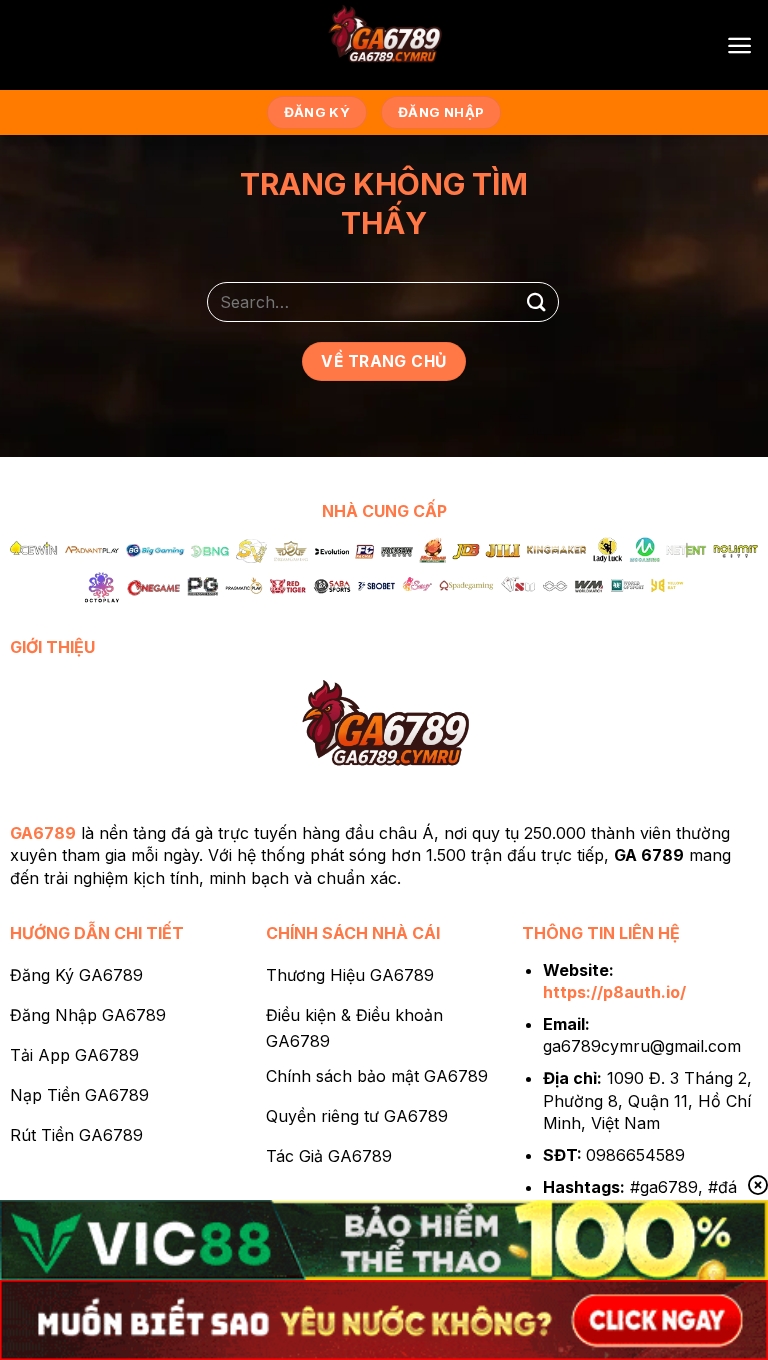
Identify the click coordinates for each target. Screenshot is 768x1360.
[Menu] (739, 45)
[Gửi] (537, 301)
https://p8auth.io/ (614, 992)
